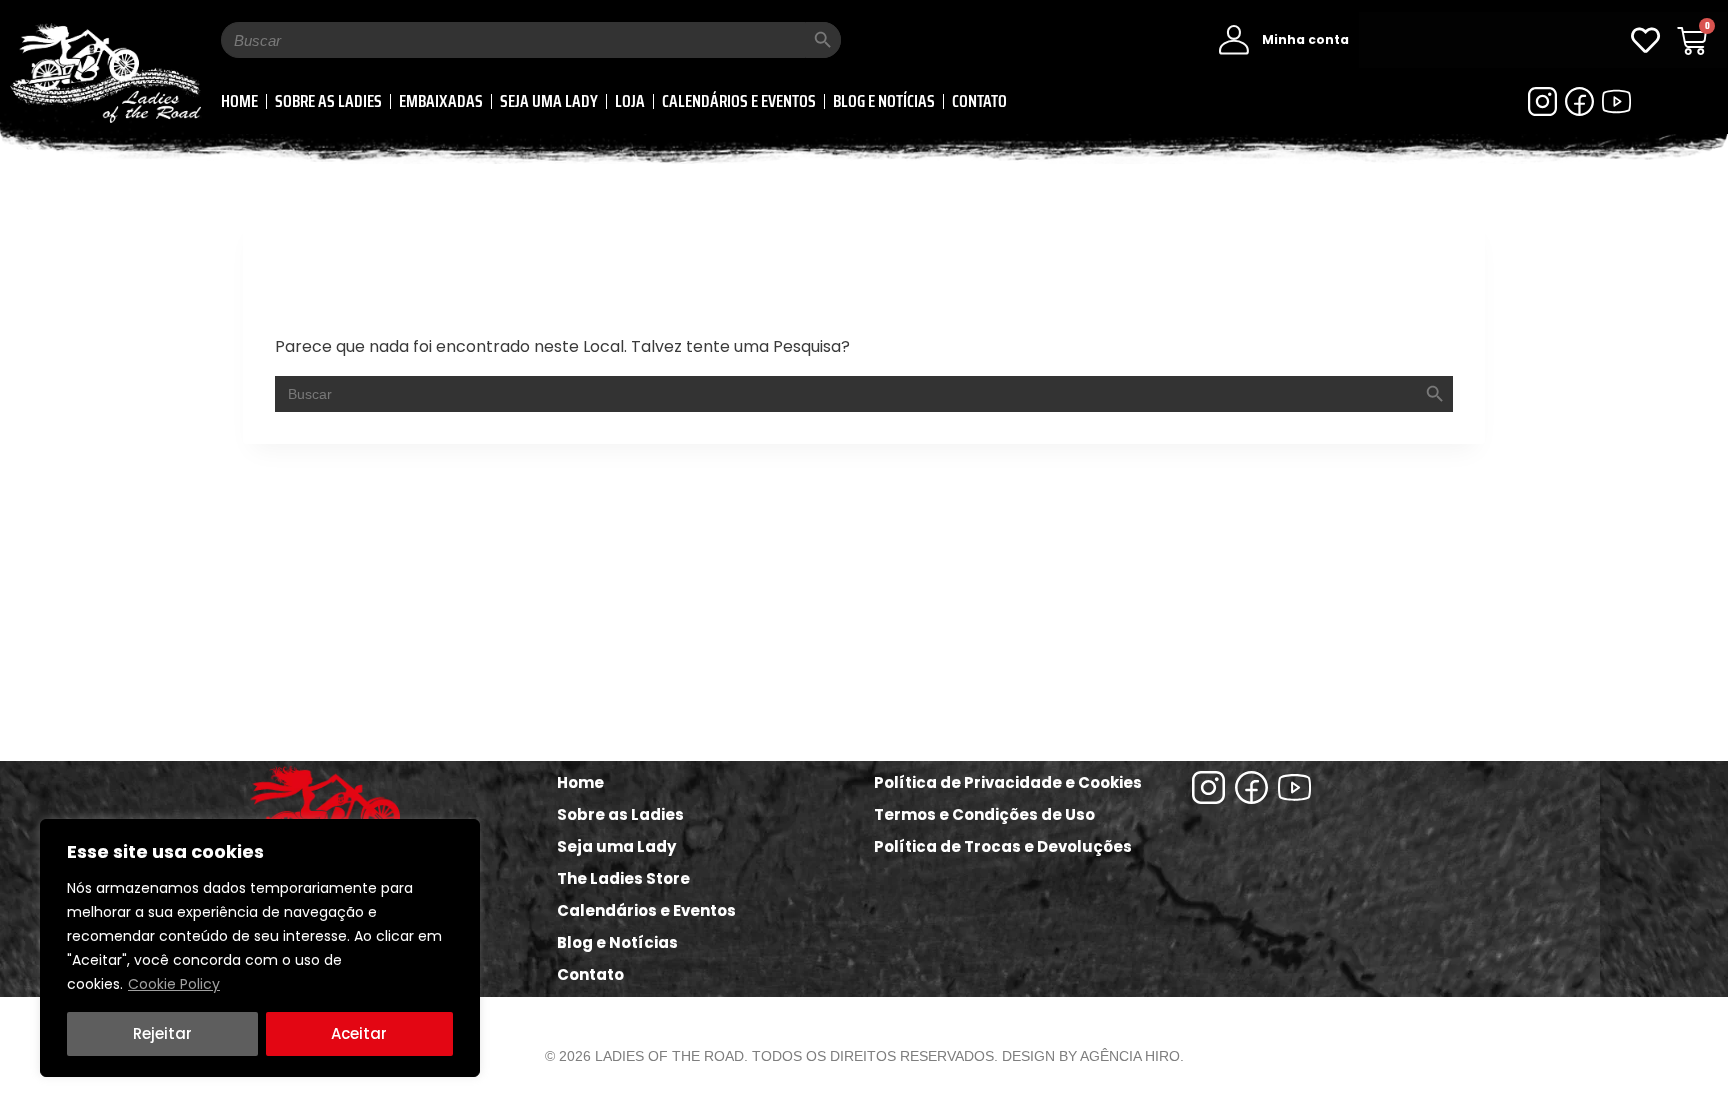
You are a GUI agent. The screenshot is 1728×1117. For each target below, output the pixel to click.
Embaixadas (441, 101)
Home (239, 101)
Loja (630, 101)
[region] (260, 948)
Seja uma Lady (549, 101)
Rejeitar (162, 1033)
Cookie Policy (174, 984)
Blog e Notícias (884, 101)
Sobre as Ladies (328, 101)
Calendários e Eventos (739, 101)
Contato (979, 101)
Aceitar (359, 1033)
